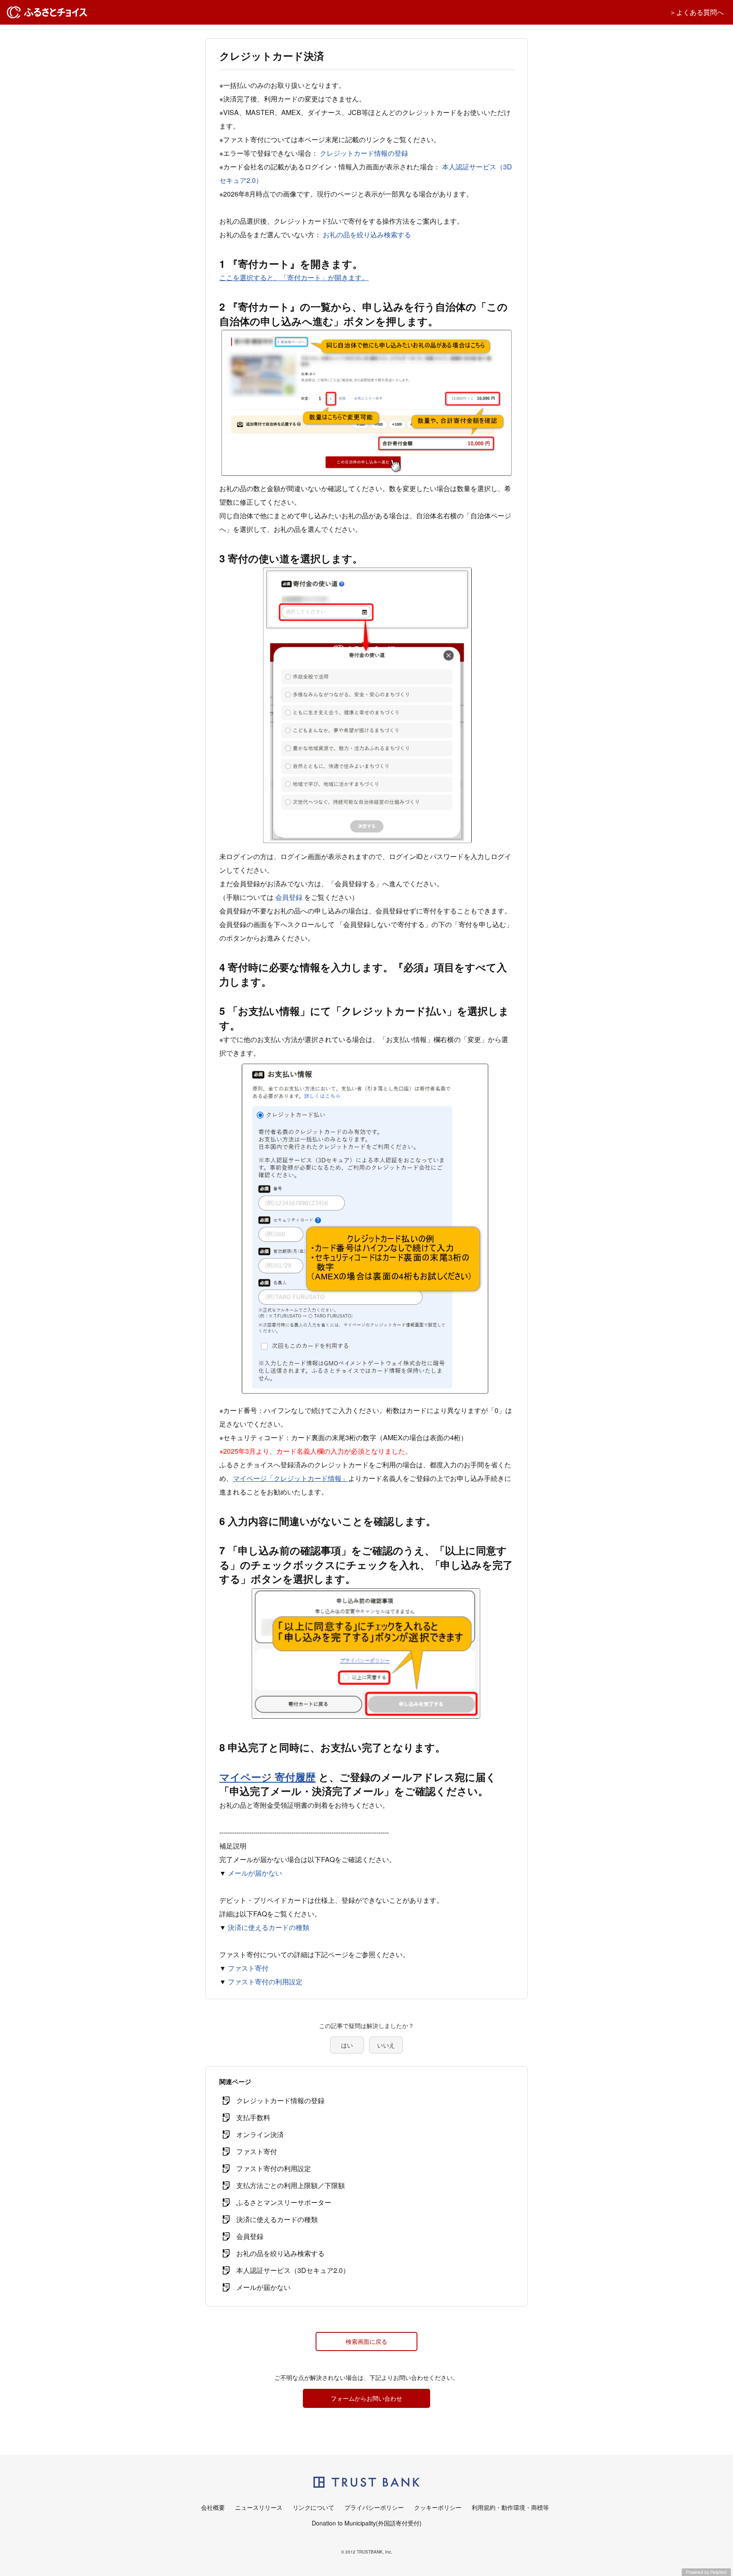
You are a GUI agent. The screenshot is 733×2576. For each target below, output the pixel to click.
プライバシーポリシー (374, 2507)
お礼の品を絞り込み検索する (367, 235)
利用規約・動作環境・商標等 (510, 2507)
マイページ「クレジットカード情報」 (291, 1478)
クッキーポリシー (438, 2507)
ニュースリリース (259, 2507)
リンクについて (313, 2507)
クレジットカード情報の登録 (364, 153)
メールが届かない (255, 1873)
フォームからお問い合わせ (366, 2398)
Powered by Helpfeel (706, 2572)
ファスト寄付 (248, 1968)
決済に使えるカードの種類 (269, 1927)
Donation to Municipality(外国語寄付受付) (367, 2523)
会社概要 (213, 2507)
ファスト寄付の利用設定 (265, 1982)
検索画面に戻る (366, 2341)
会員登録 (289, 897)
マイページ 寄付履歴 (267, 1777)
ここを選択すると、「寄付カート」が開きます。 (294, 277)
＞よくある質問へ (697, 12)
